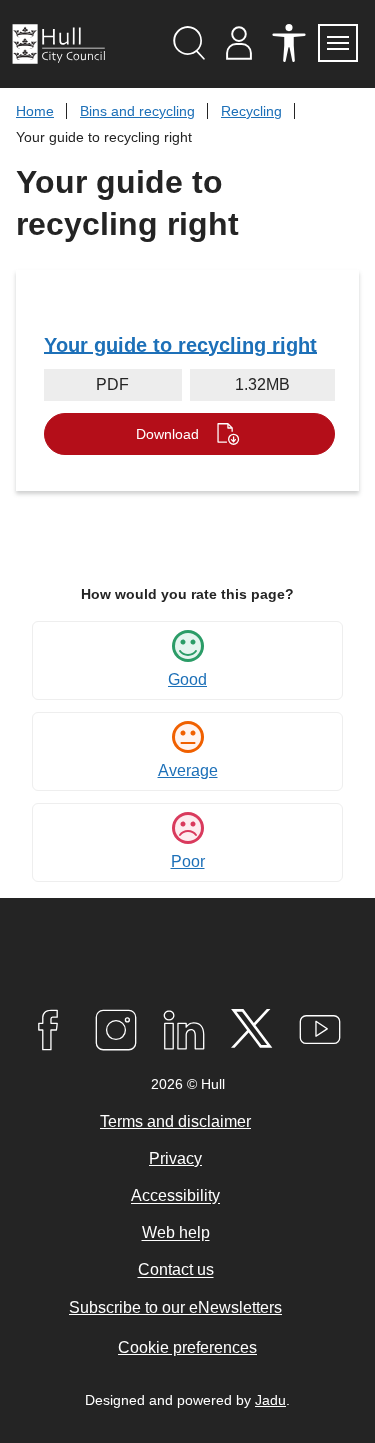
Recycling (251, 111)
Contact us (176, 1270)
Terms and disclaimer (175, 1121)
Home (35, 111)
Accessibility (175, 1196)
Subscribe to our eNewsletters (175, 1307)
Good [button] (187, 679)
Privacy (175, 1158)
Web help (176, 1233)
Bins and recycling (137, 111)
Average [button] (188, 770)
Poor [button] (188, 861)
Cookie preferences (187, 1347)
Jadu (270, 1400)
